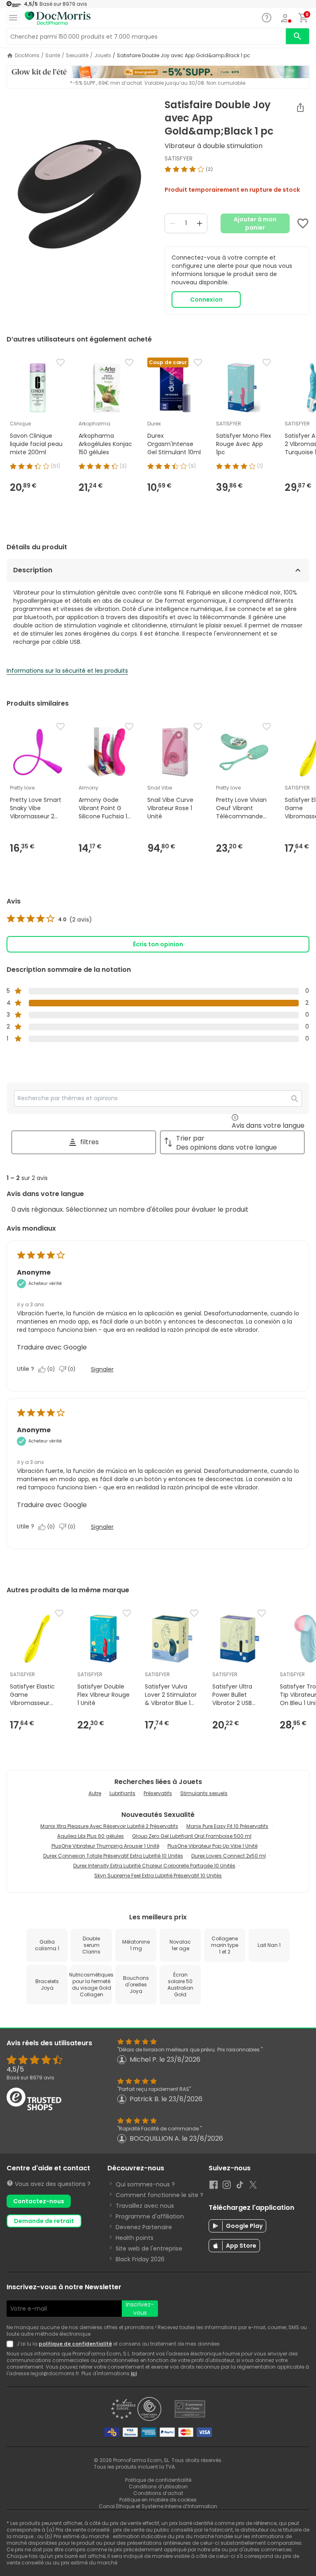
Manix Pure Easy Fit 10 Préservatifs (227, 1826)
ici (134, 2373)
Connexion (206, 300)
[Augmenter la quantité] (200, 223)
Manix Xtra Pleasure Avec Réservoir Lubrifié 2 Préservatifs (109, 1826)
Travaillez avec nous (145, 2206)
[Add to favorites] (303, 223)
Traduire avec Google (52, 1347)
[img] (79, 202)
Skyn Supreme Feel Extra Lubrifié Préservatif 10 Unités (158, 1876)
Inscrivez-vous (140, 2309)
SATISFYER (179, 158)
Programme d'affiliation (150, 2216)
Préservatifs (158, 1793)
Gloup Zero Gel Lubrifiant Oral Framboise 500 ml (192, 1836)
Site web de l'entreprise (149, 2248)
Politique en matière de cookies (158, 2500)
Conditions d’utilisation (158, 2487)
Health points (135, 2238)
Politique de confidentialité (158, 2480)
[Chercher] (297, 36)
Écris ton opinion (158, 944)
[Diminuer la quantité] (172, 223)
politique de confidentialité (75, 2344)
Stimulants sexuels (204, 1793)
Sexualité (77, 56)
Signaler (102, 1369)
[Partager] (300, 107)
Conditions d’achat (158, 2493)
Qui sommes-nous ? (145, 2184)
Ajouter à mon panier (255, 223)
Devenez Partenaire (144, 2227)
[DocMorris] (58, 18)
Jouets (103, 56)
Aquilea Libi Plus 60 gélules (91, 1836)
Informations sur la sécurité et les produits (67, 671)
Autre (95, 1793)
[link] (49, 920)
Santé (53, 56)
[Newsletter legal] (12, 2344)
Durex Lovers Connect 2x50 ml (229, 1856)
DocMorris (27, 56)
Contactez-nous (39, 2201)
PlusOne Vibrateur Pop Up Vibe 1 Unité (213, 1846)
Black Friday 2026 (140, 2259)
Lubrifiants (122, 1793)
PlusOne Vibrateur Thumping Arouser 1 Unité (105, 1846)
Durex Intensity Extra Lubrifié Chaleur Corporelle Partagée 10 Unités (154, 1866)
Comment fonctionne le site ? (159, 2195)
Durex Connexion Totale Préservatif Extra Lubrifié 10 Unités (113, 1856)
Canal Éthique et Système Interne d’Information (158, 2506)
